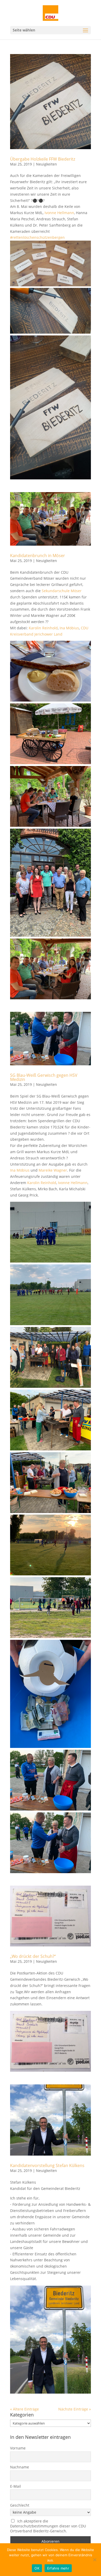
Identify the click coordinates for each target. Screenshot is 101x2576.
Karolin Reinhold (43, 628)
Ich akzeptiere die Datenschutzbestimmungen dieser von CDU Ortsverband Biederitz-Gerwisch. (48, 2526)
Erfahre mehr (58, 2568)
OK (37, 2568)
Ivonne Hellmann (59, 213)
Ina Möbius (69, 628)
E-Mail (16, 2486)
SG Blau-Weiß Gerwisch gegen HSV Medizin (44, 1077)
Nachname (20, 2467)
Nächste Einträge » (75, 2409)
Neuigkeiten (46, 164)
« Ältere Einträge (24, 2409)
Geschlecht (20, 2505)
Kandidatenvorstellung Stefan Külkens (47, 2165)
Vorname (18, 2448)
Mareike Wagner (53, 1170)
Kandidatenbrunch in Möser (38, 556)
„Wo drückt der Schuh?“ (33, 1956)
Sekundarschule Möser (62, 591)
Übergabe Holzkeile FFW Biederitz (43, 159)
